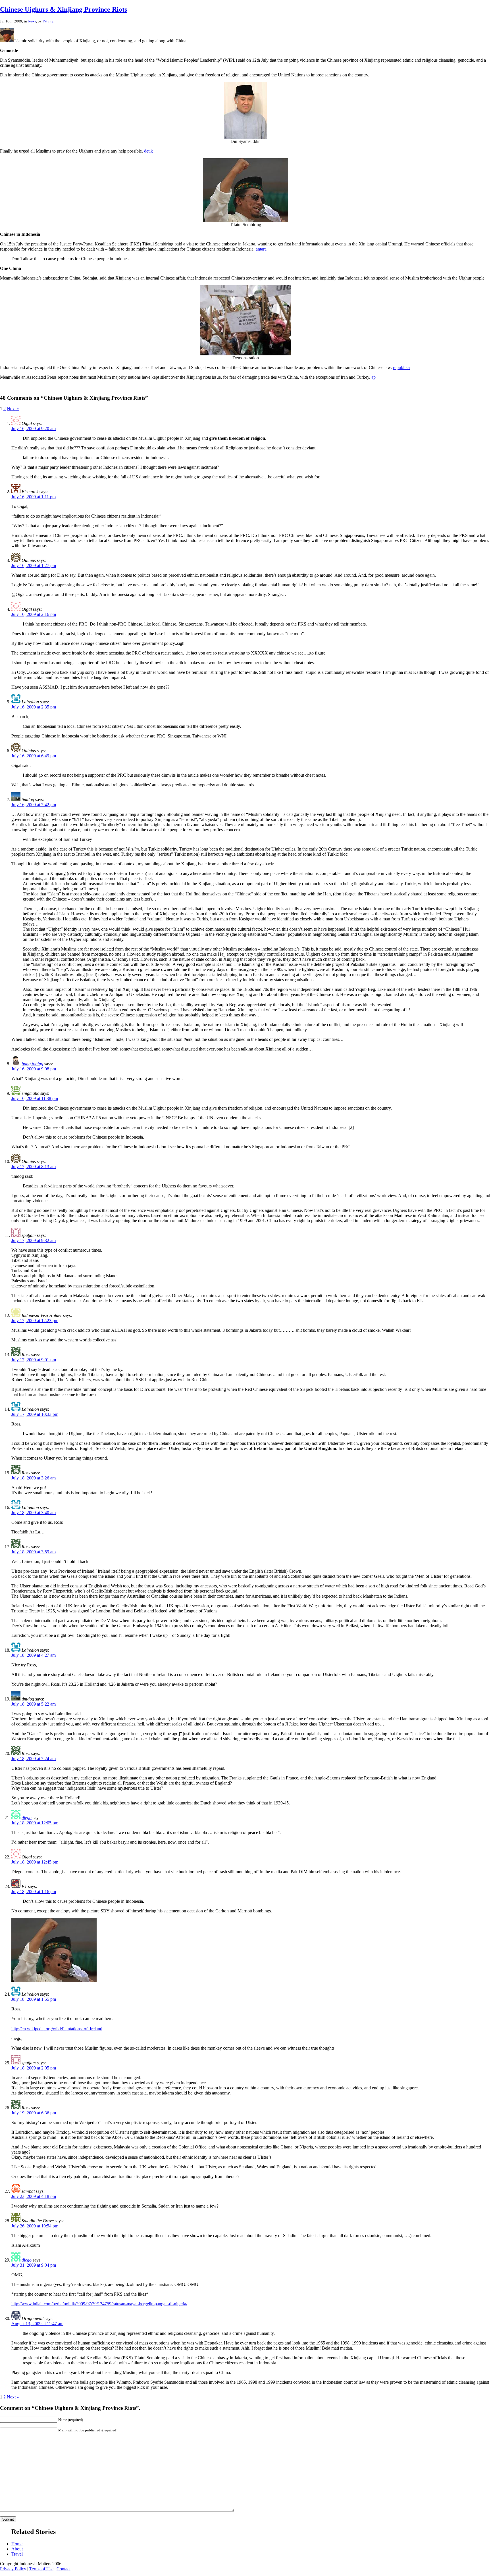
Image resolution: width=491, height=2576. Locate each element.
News (32, 21)
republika (401, 367)
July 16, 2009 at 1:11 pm (34, 497)
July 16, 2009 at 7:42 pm (34, 805)
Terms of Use (41, 2569)
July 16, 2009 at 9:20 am (34, 429)
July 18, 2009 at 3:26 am (34, 1478)
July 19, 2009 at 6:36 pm (34, 2113)
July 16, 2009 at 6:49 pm (34, 756)
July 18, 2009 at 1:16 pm (34, 1892)
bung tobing (32, 1064)
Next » (13, 409)
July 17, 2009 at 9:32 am (34, 1240)
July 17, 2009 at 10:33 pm (35, 1414)
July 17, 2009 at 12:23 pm (35, 1321)
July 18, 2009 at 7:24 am (34, 1759)
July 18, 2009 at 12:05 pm (35, 1823)
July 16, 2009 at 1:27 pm (34, 565)
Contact (64, 2569)
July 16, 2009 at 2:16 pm (34, 614)
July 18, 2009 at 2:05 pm (34, 2068)
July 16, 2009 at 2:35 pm (34, 707)
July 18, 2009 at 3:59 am (34, 1552)
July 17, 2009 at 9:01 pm (34, 1360)
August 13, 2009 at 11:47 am (37, 2324)
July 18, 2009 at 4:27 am (34, 1655)
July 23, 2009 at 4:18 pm (34, 2196)
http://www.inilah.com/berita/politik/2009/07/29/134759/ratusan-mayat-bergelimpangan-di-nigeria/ (99, 2304)
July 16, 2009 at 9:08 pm (34, 1069)
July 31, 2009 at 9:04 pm (34, 2265)
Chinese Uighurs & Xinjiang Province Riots (64, 9)
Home (17, 2544)
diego (27, 1818)
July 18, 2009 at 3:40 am (34, 1513)
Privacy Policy (13, 2569)
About (17, 2549)
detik (148, 151)
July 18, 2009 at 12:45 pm (35, 1862)
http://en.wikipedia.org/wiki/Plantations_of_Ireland (57, 2029)
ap (374, 377)
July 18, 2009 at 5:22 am (34, 1704)
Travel (17, 2554)
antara (261, 249)
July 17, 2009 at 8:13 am (34, 1167)
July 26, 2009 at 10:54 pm (35, 2226)
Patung (48, 21)
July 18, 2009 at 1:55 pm (34, 1999)
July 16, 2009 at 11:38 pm (35, 1098)
